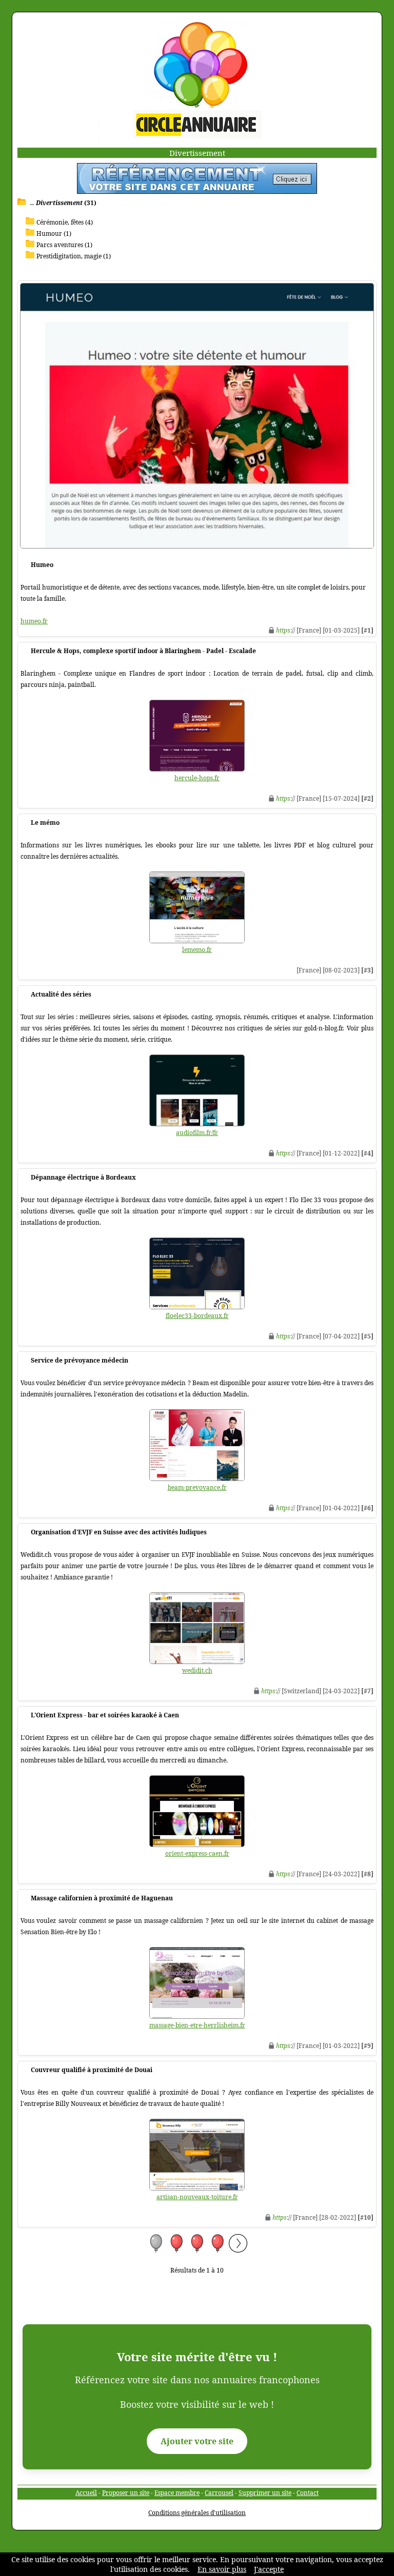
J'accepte (269, 2569)
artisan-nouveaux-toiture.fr (197, 2197)
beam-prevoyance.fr (197, 1487)
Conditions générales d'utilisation (197, 2513)
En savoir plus (222, 2569)
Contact (308, 2493)
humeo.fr (34, 621)
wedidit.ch (197, 1670)
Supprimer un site (265, 2493)
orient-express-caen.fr (197, 1853)
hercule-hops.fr (197, 778)
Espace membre (177, 2493)
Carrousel (219, 2493)
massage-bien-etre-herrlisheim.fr (197, 2025)
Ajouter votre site (197, 2441)
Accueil (86, 2493)
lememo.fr (197, 950)
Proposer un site (126, 2493)
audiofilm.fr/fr (197, 1133)
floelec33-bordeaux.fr (197, 1316)
